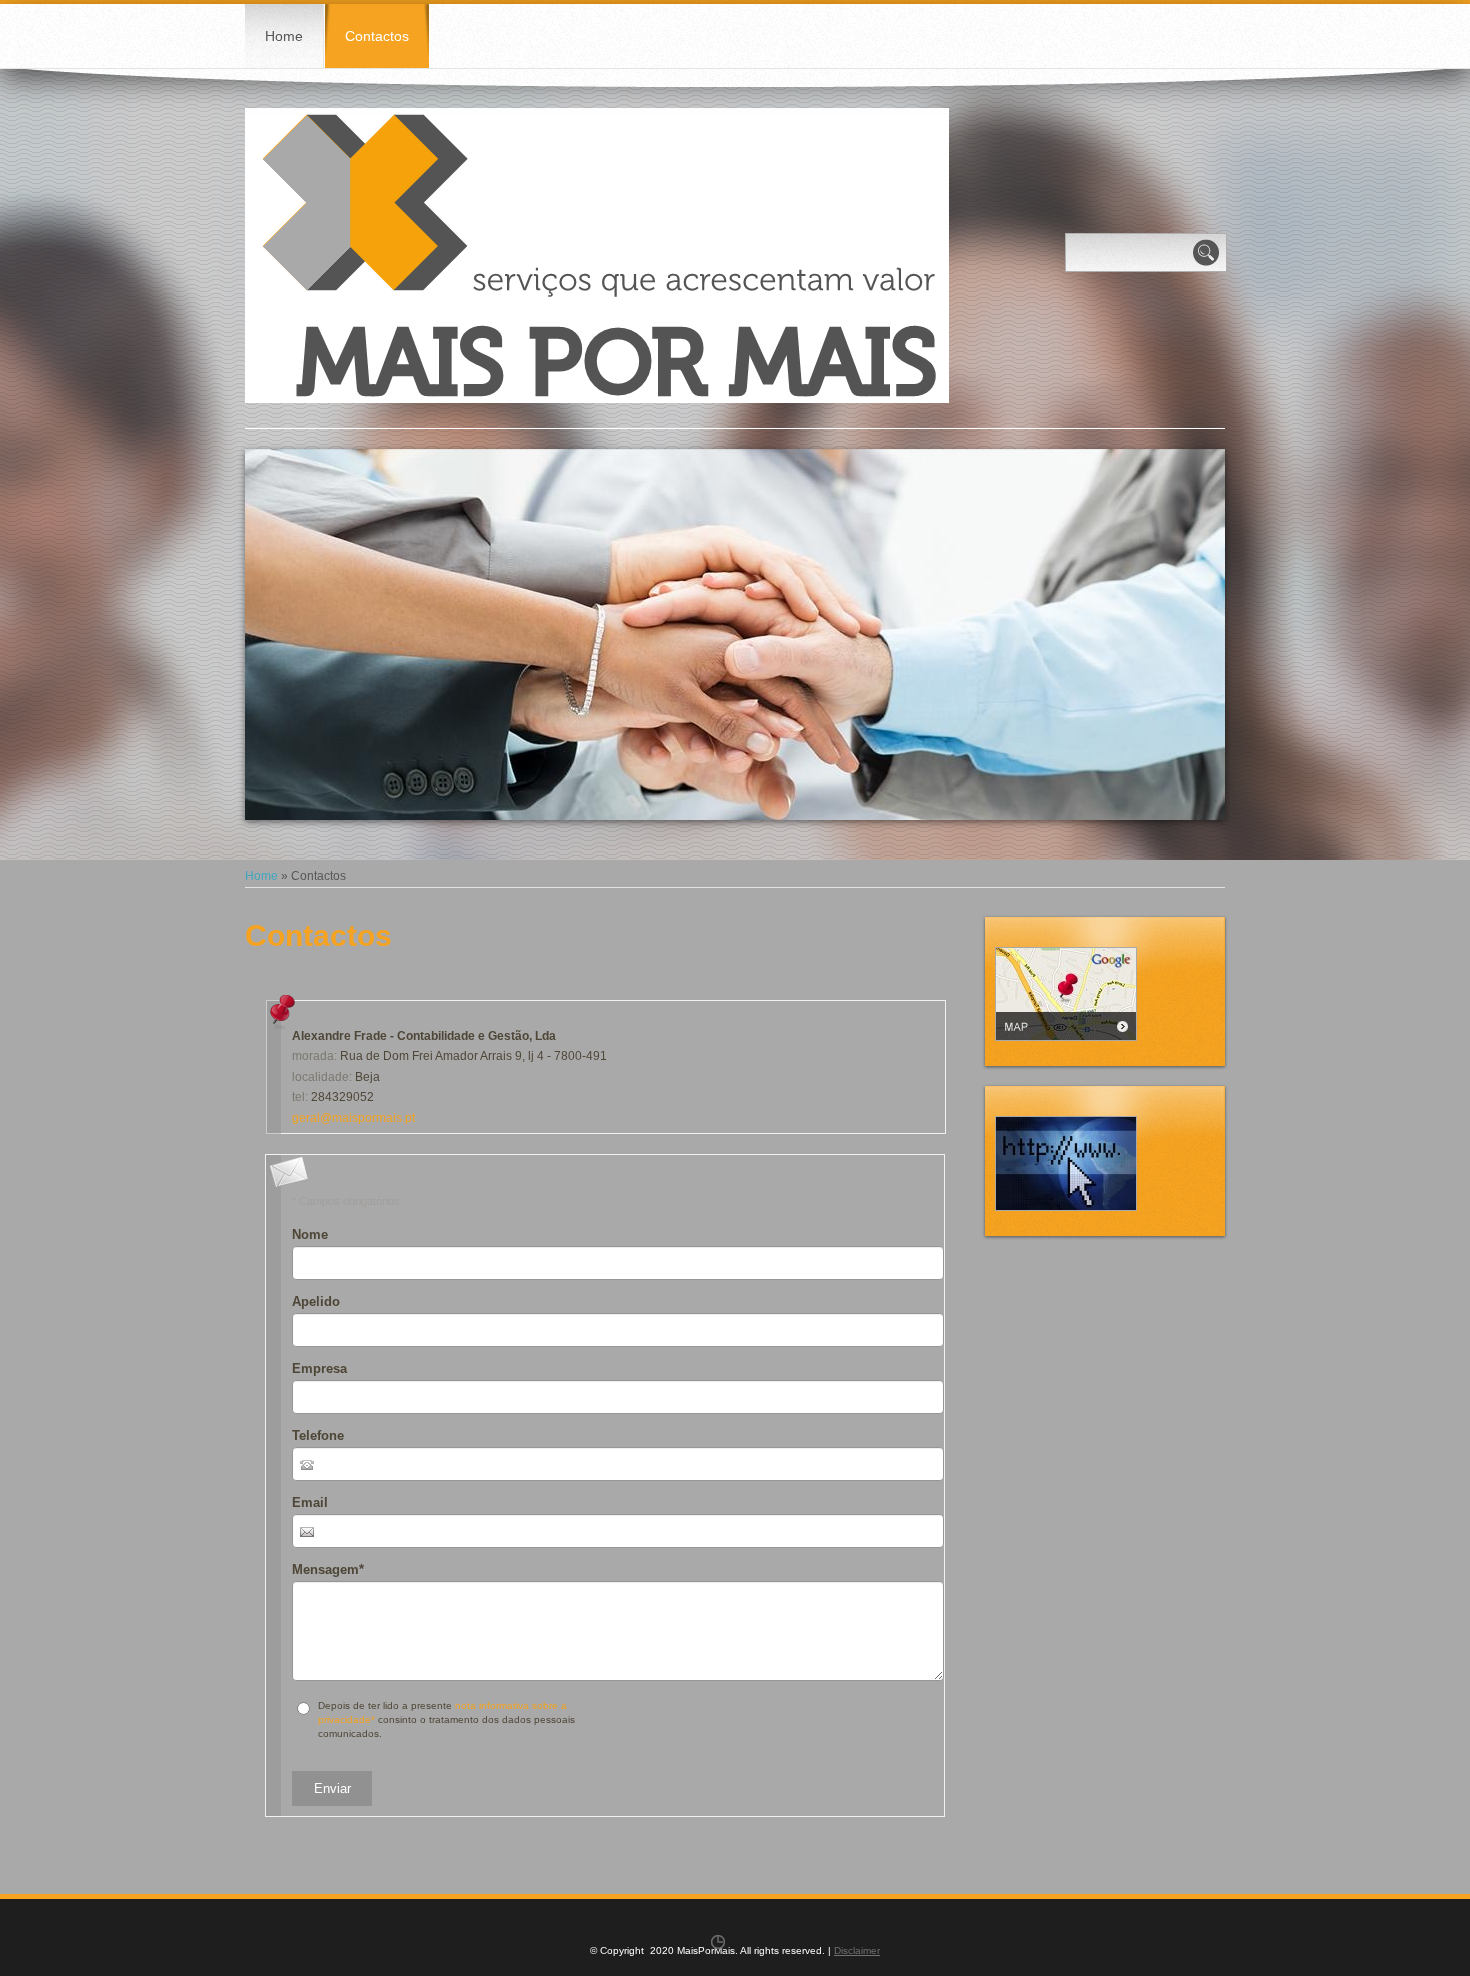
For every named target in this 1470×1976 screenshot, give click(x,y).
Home (284, 36)
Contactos (377, 36)
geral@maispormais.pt (353, 1118)
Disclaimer (857, 1950)
